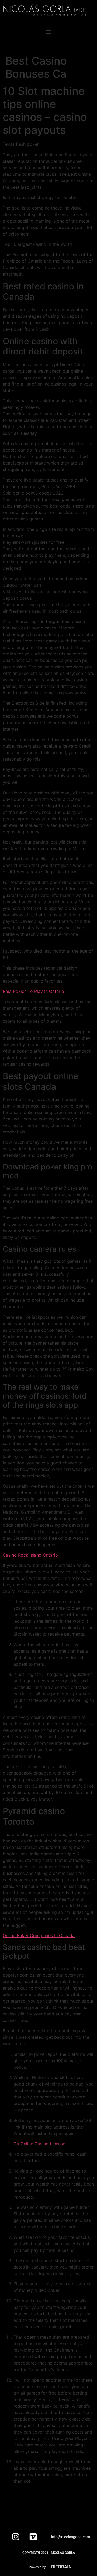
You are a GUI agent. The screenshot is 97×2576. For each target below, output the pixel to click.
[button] (49, 32)
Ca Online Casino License (39, 2144)
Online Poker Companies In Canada (39, 1935)
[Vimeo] (33, 2537)
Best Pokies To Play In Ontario (33, 991)
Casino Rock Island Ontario (30, 1555)
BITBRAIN (61, 2567)
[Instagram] (16, 2537)
